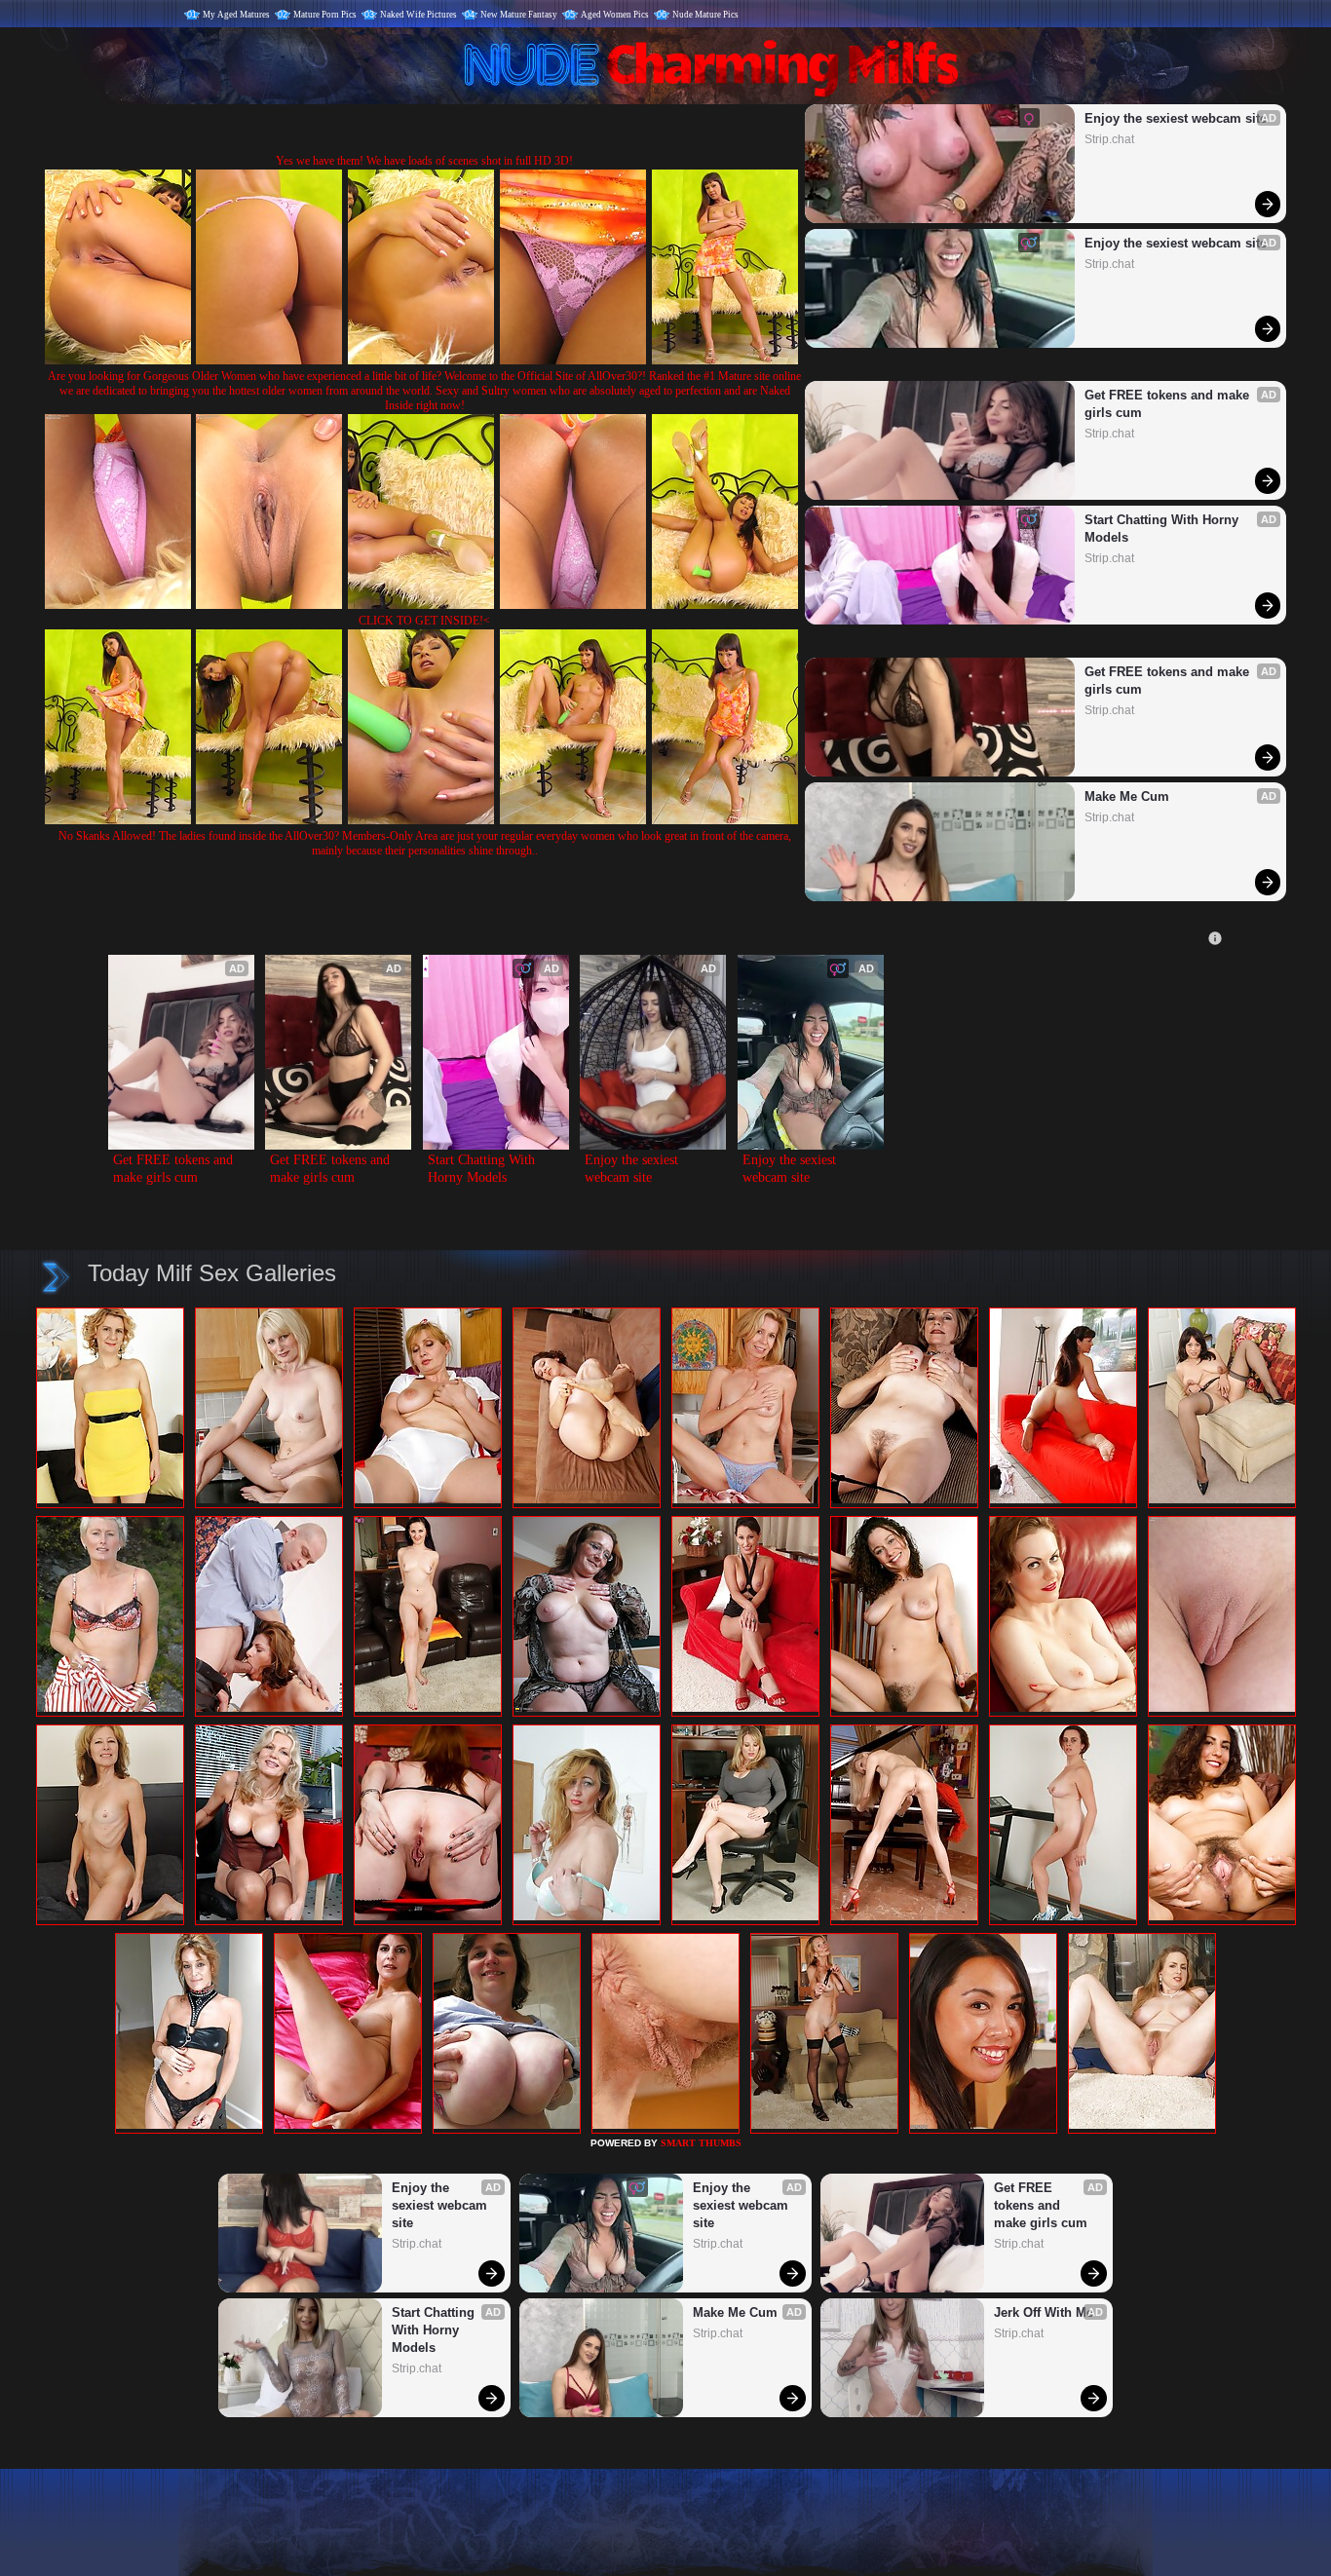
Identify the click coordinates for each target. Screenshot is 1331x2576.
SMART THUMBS (701, 2143)
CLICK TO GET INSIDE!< (424, 621)
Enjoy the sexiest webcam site (1176, 118)
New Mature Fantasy (519, 15)
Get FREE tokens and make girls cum (1169, 404)
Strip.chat (1109, 139)
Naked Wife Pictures (418, 15)
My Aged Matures (236, 15)
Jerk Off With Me (1044, 2312)
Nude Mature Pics (705, 15)
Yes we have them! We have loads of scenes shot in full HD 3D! (424, 161)
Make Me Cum (1127, 796)
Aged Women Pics (615, 15)
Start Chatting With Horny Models (1163, 529)
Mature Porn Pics (325, 15)
